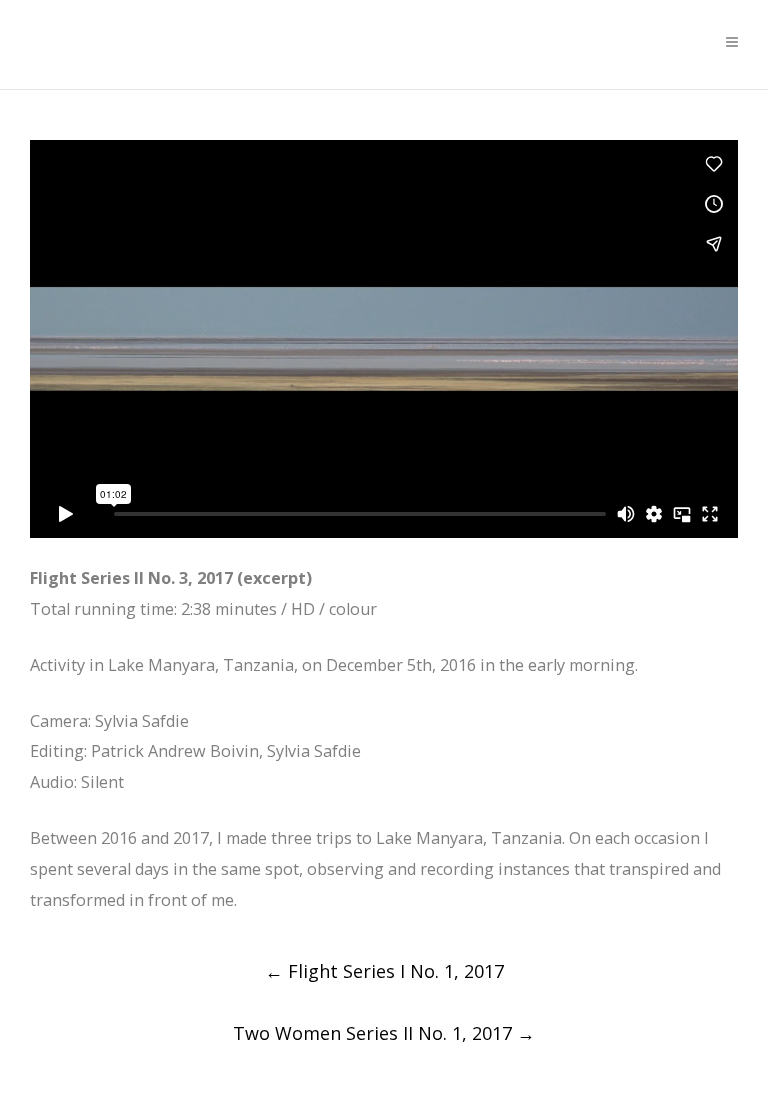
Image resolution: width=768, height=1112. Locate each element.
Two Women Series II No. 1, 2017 (384, 1033)
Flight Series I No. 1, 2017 (384, 971)
